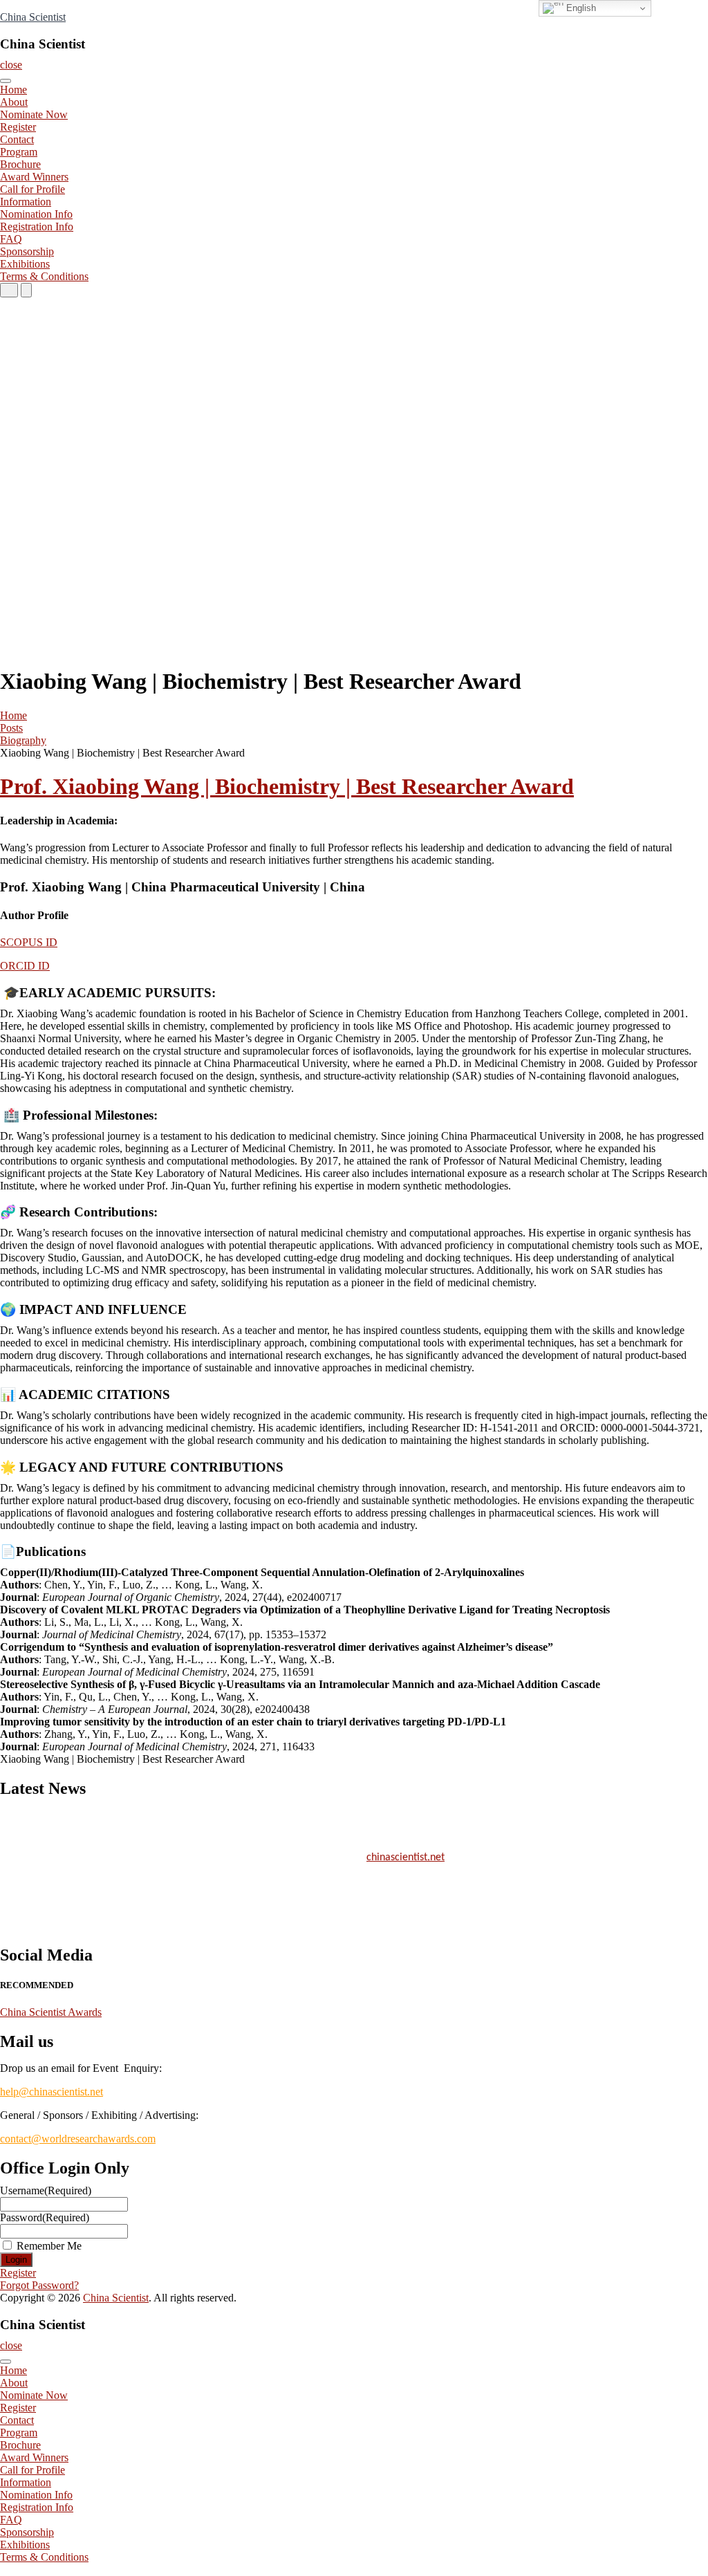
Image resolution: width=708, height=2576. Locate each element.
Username (46, 2190)
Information (26, 202)
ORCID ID (25, 966)
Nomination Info (36, 214)
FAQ (11, 239)
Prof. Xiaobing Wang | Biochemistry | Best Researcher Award (287, 786)
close (11, 65)
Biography (23, 740)
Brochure (20, 164)
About (14, 102)
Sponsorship (27, 251)
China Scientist (33, 17)
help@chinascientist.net (52, 2092)
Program (19, 152)
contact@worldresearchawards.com (78, 2139)
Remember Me (49, 2246)
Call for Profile (32, 189)
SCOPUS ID (29, 942)
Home (13, 90)
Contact (17, 139)
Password (45, 2217)
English (580, 8)
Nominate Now (34, 114)
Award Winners (34, 177)
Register (18, 127)
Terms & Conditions (44, 276)
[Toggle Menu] (6, 81)
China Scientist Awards (51, 2012)
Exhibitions (25, 264)
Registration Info (37, 226)
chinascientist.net (406, 1852)
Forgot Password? (39, 2285)
